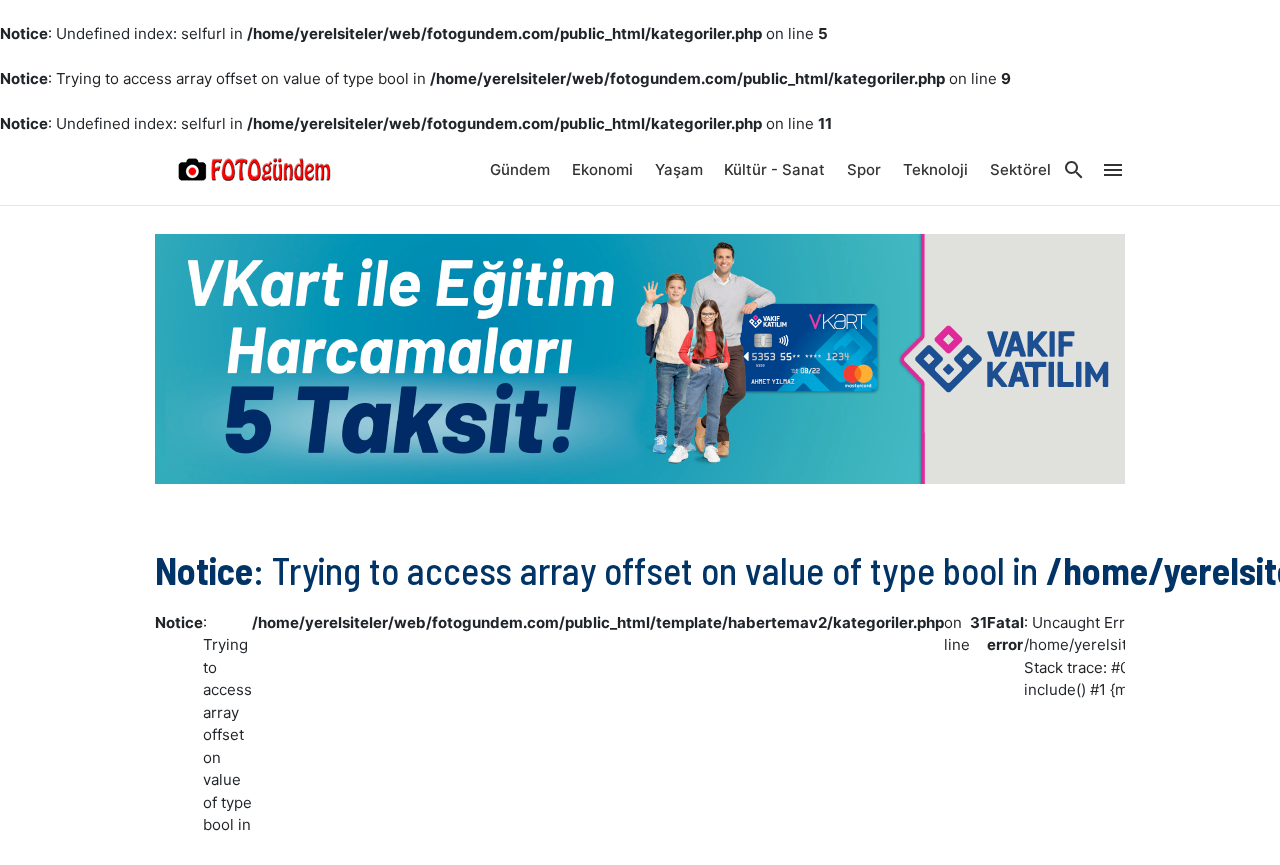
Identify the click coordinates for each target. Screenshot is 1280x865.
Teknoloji (935, 169)
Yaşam (679, 169)
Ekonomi (602, 169)
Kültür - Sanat (774, 169)
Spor (864, 169)
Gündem (520, 169)
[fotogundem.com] (255, 170)
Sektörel (1020, 169)
